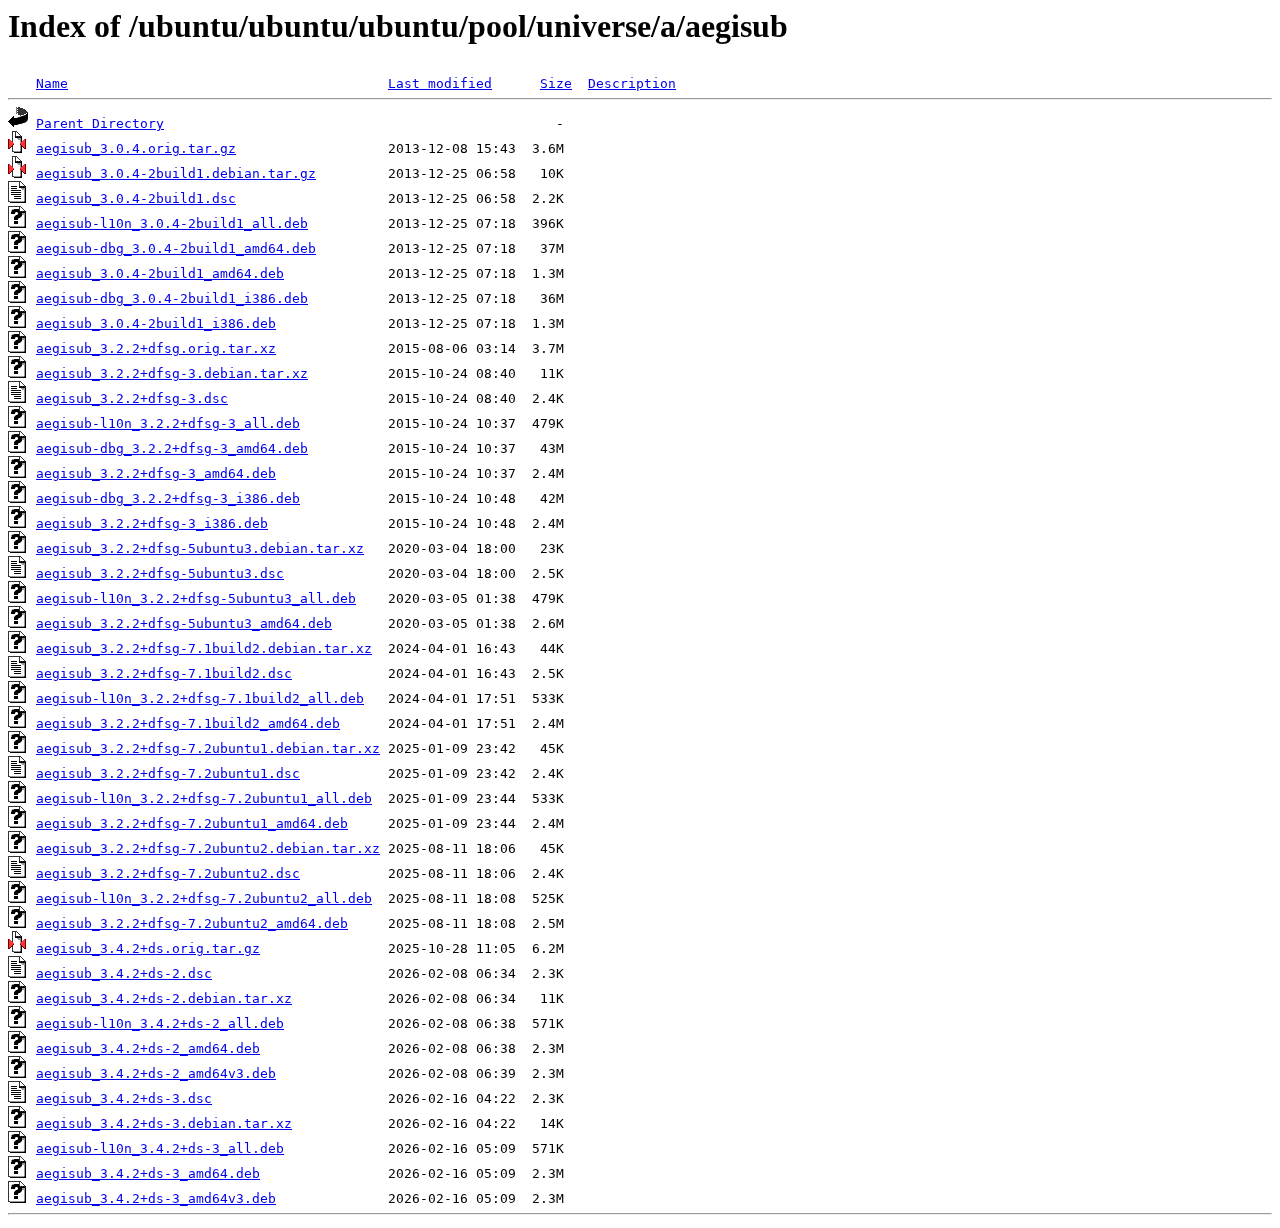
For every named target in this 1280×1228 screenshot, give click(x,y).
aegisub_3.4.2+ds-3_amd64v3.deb (156, 1198)
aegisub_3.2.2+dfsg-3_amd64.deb (156, 473)
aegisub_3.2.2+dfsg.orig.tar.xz (156, 348)
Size (556, 83)
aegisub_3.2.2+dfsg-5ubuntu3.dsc (160, 573)
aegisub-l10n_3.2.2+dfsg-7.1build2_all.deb (200, 698)
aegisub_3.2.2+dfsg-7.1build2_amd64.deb (188, 723)
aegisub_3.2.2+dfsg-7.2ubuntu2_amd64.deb (192, 923)
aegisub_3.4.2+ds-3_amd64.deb (148, 1173)
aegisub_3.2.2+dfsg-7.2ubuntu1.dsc (168, 773)
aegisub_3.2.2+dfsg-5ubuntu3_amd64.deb (184, 623)
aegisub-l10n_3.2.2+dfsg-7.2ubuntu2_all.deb (204, 898)
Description (632, 83)
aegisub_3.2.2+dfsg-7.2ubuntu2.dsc (168, 873)
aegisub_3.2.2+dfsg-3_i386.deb (152, 523)
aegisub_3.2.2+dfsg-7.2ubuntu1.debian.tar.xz (208, 748)
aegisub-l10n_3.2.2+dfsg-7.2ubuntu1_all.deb (204, 798)
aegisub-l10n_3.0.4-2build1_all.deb (172, 223)
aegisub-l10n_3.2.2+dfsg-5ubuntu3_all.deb (196, 598)
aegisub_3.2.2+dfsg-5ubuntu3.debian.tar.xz (200, 548)
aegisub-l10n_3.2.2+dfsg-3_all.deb (168, 423)
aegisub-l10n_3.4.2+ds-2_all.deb (160, 1023)
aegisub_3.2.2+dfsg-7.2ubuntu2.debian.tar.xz (208, 848)
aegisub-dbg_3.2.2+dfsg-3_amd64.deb (172, 448)
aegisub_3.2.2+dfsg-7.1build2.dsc (164, 673)
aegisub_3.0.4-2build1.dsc (136, 198)
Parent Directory (100, 123)
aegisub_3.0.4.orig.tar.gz (136, 148)
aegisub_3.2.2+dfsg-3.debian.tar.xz (172, 373)
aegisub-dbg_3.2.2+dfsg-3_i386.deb (168, 498)
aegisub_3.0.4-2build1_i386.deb (156, 323)
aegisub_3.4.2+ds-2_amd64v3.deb (156, 1073)
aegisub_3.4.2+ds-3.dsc (124, 1098)
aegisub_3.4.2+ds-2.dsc (124, 973)
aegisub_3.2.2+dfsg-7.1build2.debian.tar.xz (204, 648)
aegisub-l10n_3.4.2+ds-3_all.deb (160, 1148)
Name (52, 83)
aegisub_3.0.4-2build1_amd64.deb (160, 273)
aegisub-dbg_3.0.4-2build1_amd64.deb (176, 248)
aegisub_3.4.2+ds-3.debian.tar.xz (164, 1123)
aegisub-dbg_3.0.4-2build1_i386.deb (172, 298)
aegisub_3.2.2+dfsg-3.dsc (132, 398)
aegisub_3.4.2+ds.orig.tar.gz (148, 948)
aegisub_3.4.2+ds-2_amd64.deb (148, 1048)
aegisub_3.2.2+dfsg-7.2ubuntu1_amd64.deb (192, 823)
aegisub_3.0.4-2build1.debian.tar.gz (176, 173)
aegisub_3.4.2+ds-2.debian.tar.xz (164, 998)
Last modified (440, 83)
